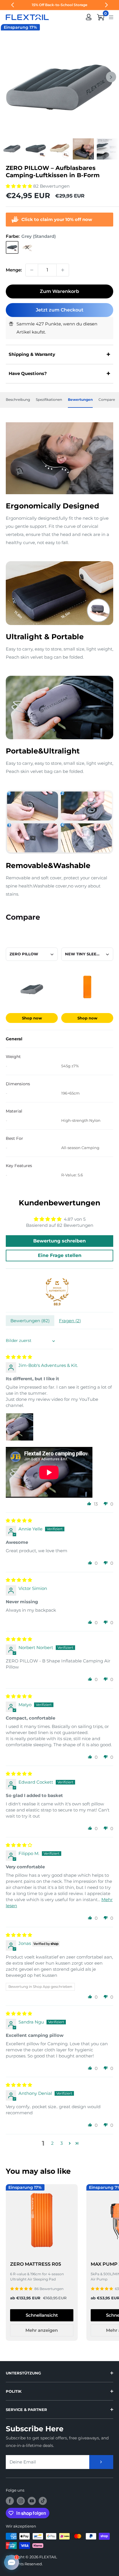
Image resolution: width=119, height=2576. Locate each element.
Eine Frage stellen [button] (60, 1255)
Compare (107, 400)
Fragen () (70, 1321)
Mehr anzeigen (42, 2330)
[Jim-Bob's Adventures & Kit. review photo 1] (20, 1427)
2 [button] (52, 2143)
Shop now (32, 1018)
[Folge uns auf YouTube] (32, 2501)
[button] (19, 186)
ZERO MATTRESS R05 (36, 2264)
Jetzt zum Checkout (60, 310)
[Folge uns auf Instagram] (21, 2501)
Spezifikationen (49, 400)
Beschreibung (18, 400)
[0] (101, 17)
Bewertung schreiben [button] (59, 1241)
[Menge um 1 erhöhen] (63, 270)
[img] (19, 1357)
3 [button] (62, 2143)
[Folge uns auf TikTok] (43, 2501)
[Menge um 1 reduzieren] (32, 270)
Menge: (14, 270)
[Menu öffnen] (111, 17)
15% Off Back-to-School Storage (59, 5)
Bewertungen (80, 400)
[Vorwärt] (111, 77)
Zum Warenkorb (59, 291)
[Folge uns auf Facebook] (10, 2501)
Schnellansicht (42, 2315)
